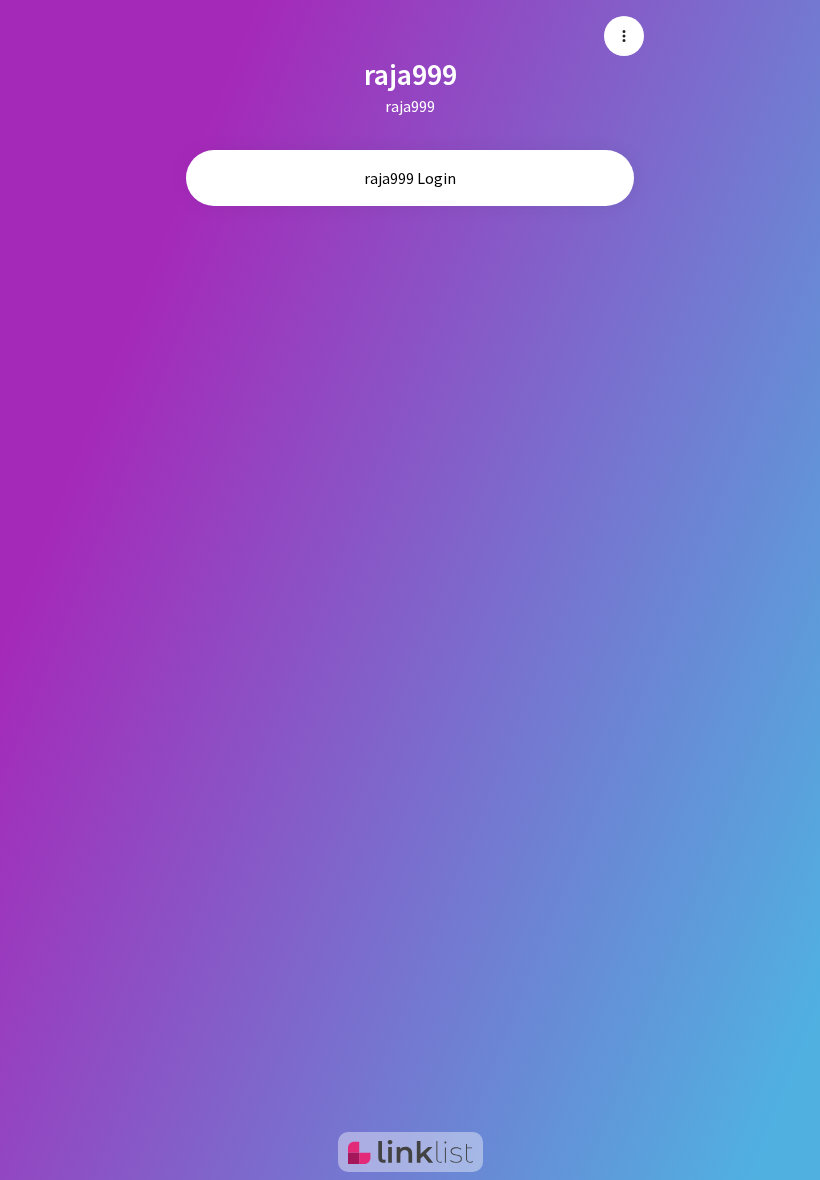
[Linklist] (410, 1152)
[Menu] (624, 36)
